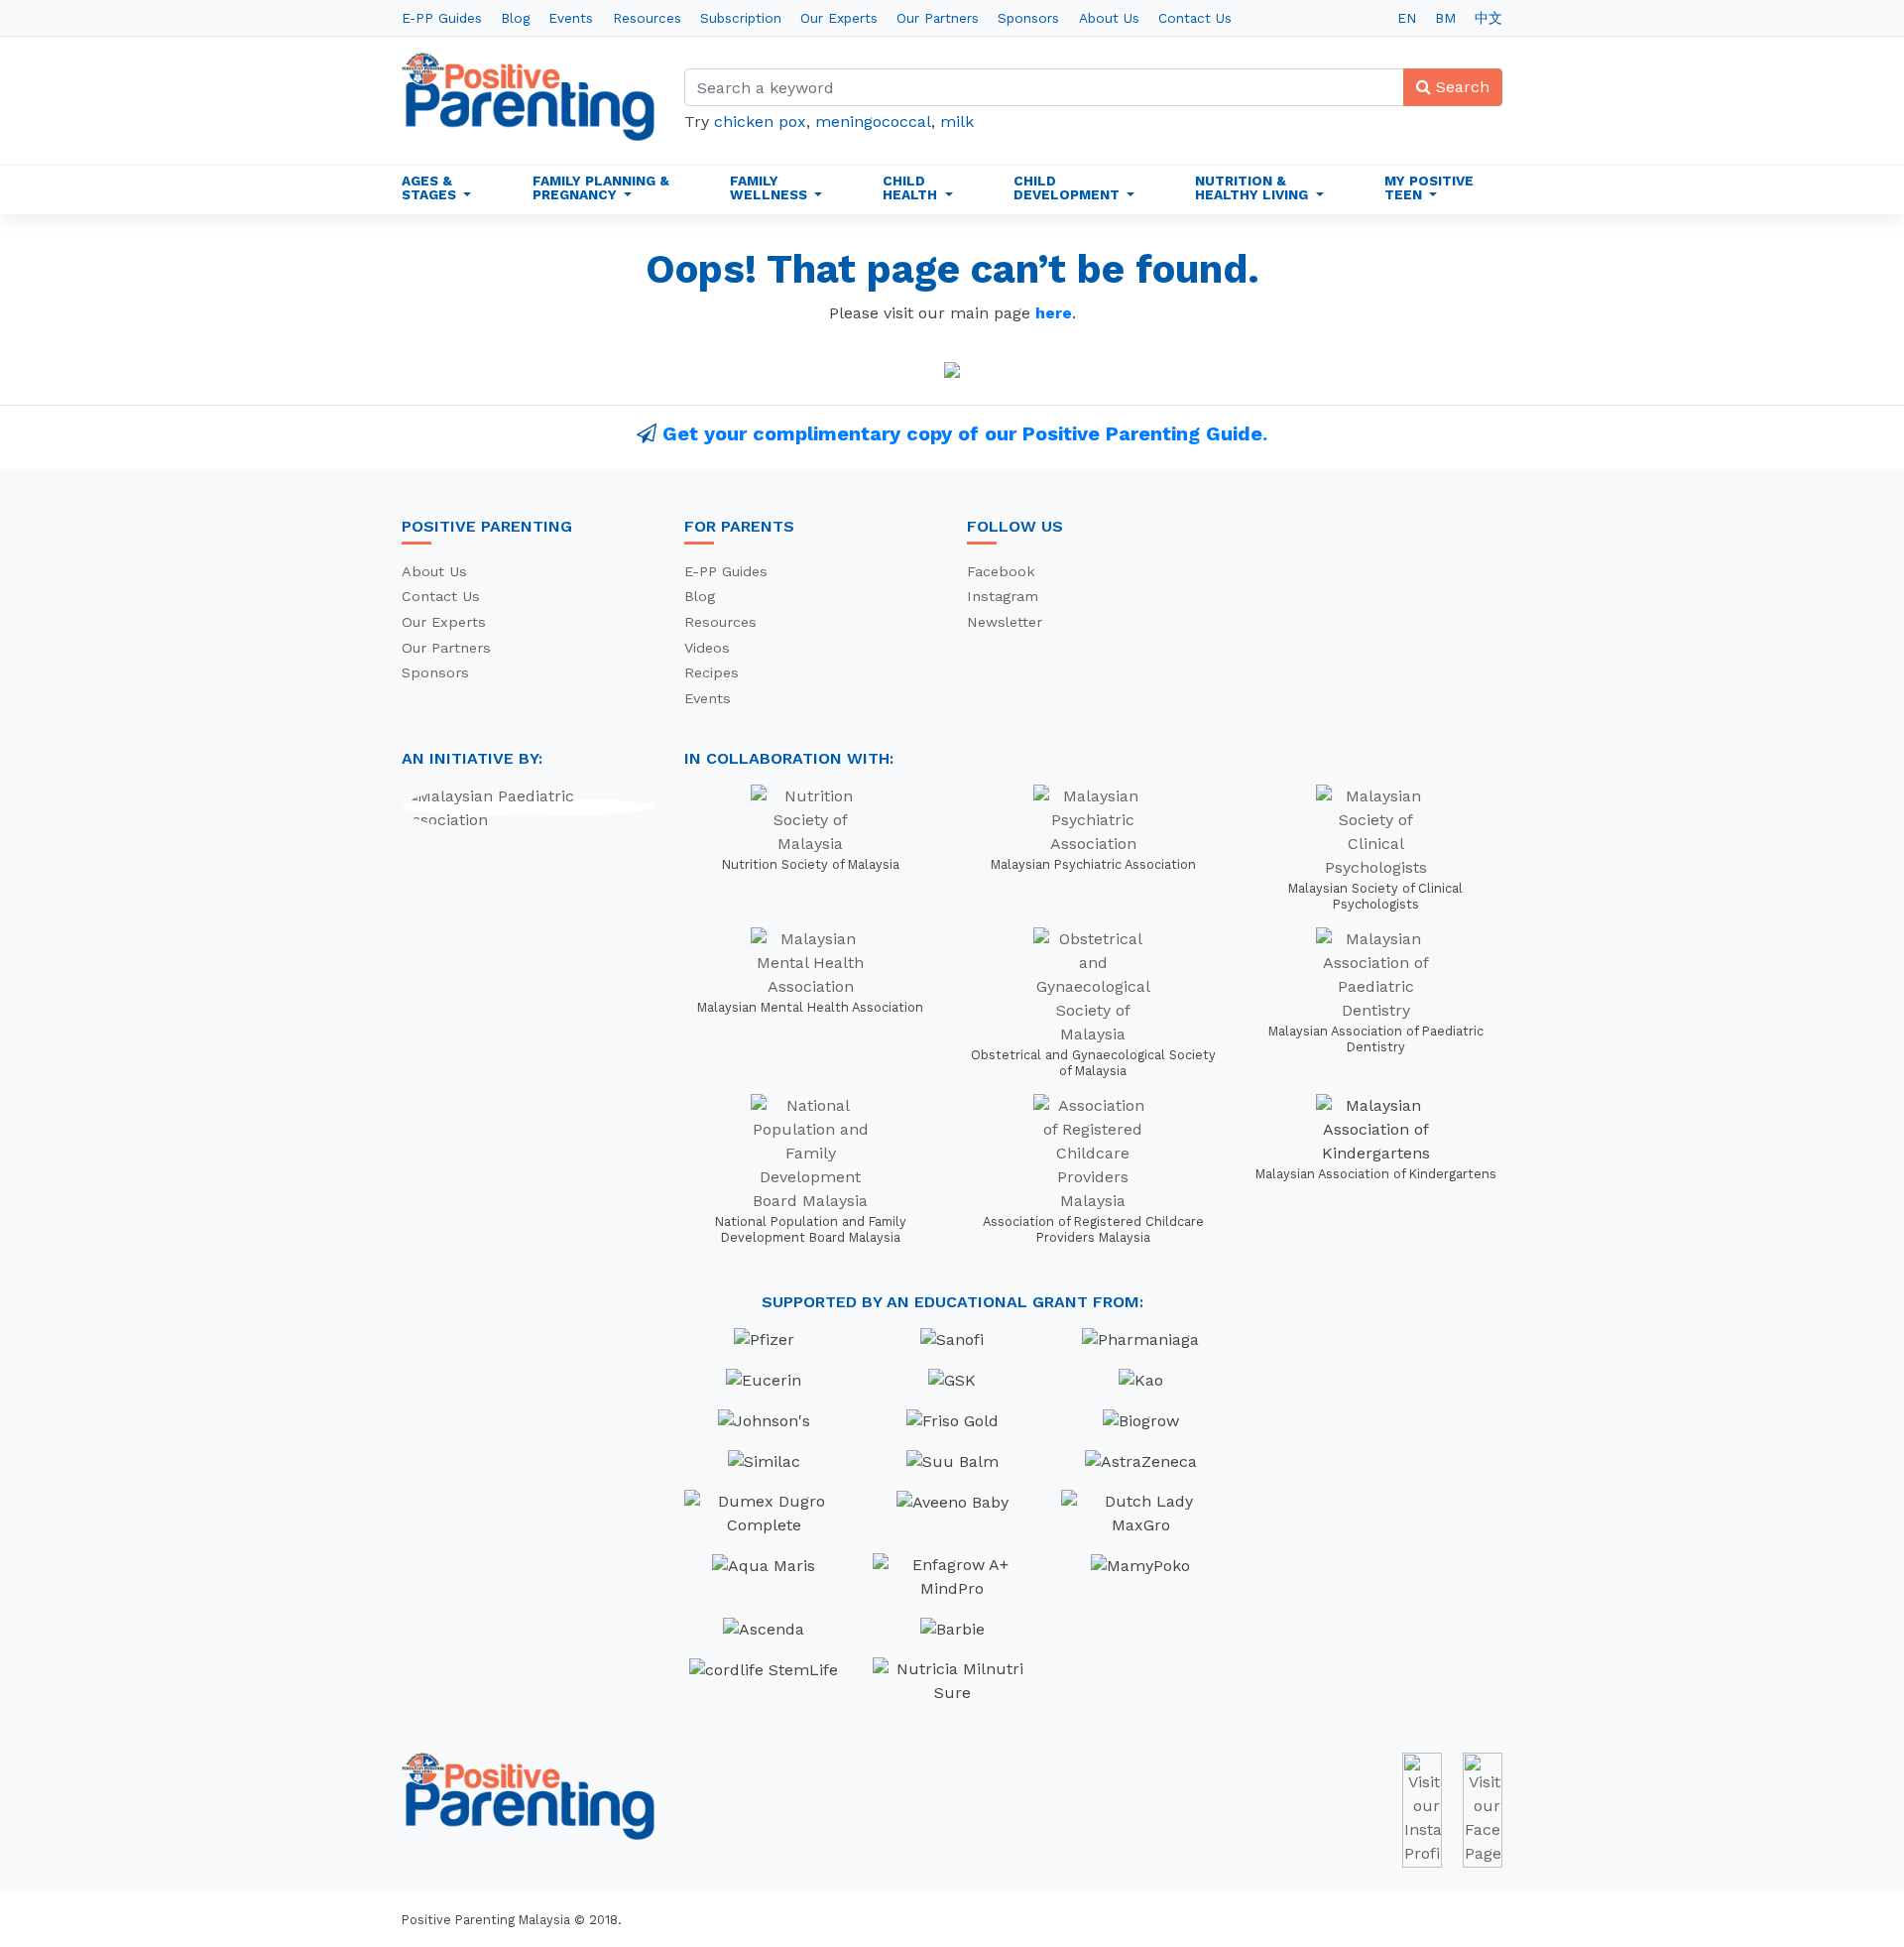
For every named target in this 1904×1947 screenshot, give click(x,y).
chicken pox (760, 122)
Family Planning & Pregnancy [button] (601, 187)
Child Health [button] (912, 187)
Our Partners (938, 18)
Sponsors (1028, 18)
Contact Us (1195, 18)
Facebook (1001, 571)
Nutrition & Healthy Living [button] (1253, 187)
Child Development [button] (1069, 187)
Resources (647, 18)
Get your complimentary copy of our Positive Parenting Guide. (965, 433)
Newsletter (1005, 622)
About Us (1109, 18)
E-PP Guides (442, 18)
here (1054, 313)
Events (571, 18)
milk (957, 122)
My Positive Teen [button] (1429, 187)
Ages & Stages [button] (431, 187)
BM (1445, 18)
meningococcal (873, 122)
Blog (515, 18)
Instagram (1003, 596)
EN (1407, 18)
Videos (707, 648)
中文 (1488, 18)
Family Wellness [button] (771, 187)
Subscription (741, 18)
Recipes (712, 672)
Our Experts (839, 18)
